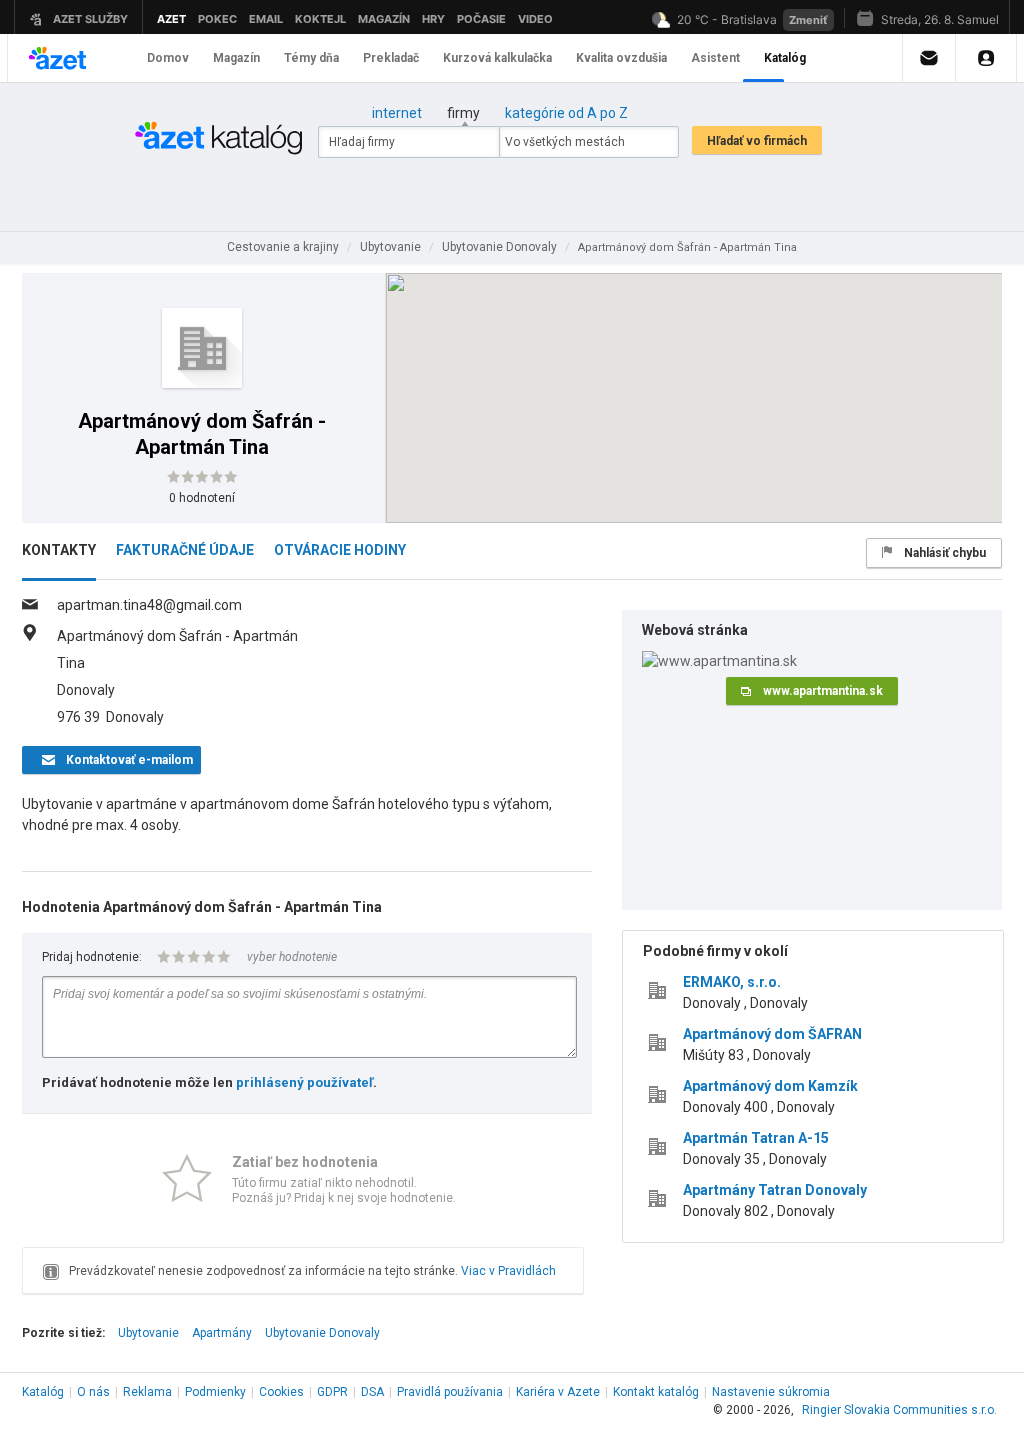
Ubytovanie (148, 1333)
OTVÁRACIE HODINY (340, 550)
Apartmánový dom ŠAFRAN (772, 1034)
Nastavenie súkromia (771, 1392)
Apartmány (222, 1333)
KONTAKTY (59, 550)
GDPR (332, 1392)
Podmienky (215, 1392)
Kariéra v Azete (558, 1392)
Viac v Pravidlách (508, 1271)
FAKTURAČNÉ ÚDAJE (185, 550)
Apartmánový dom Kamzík (770, 1086)
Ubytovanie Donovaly (322, 1333)
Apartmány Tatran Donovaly (775, 1190)
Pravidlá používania (450, 1392)
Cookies (281, 1392)
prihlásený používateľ (304, 1082)
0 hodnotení (202, 498)
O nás (93, 1392)
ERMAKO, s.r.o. (732, 982)
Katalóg (43, 1392)
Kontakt (656, 1392)
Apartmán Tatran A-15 (756, 1138)
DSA (372, 1392)
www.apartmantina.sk (823, 691)
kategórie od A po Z (566, 113)
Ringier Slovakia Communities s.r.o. (899, 1410)
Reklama (147, 1392)
